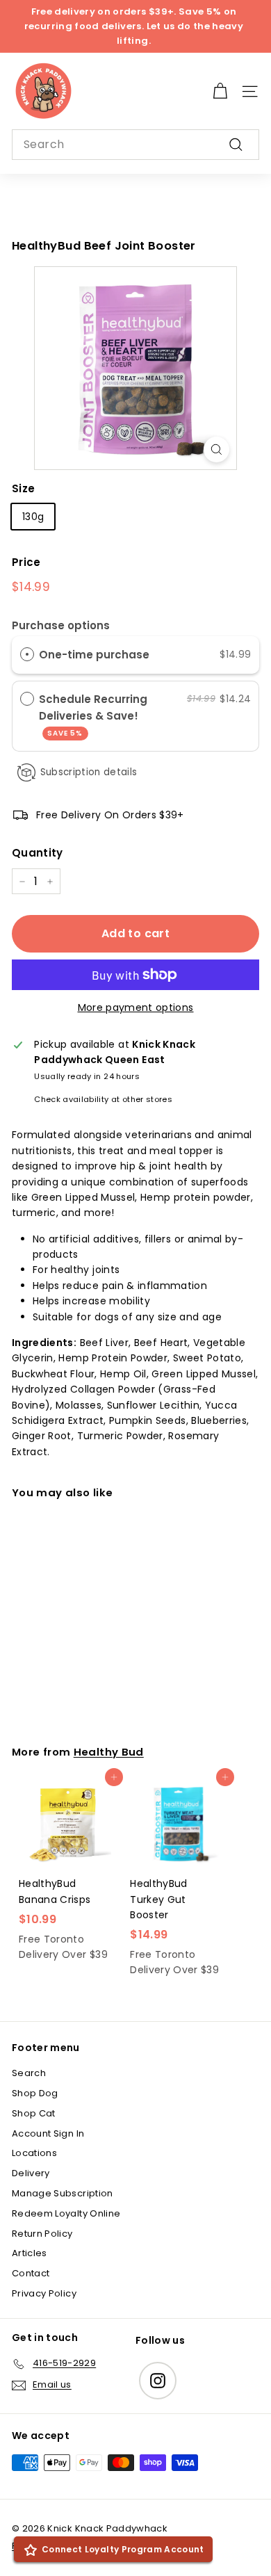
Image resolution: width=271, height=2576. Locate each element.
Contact (31, 2273)
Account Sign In (48, 2133)
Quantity (38, 853)
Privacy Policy (44, 2293)
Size (23, 488)
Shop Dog (35, 2093)
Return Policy (42, 2234)
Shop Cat (34, 2113)
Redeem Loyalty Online (66, 2213)
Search (29, 2073)
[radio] (27, 654)
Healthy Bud (109, 1752)
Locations (34, 2153)
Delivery (31, 2173)
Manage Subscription (63, 2193)
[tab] (135, 1293)
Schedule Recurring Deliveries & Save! (93, 715)
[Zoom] (216, 449)
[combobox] (135, 145)
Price (26, 562)
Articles (30, 2253)
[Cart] (220, 91)
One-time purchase (94, 655)
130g (33, 517)
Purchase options (61, 625)
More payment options (136, 1007)
